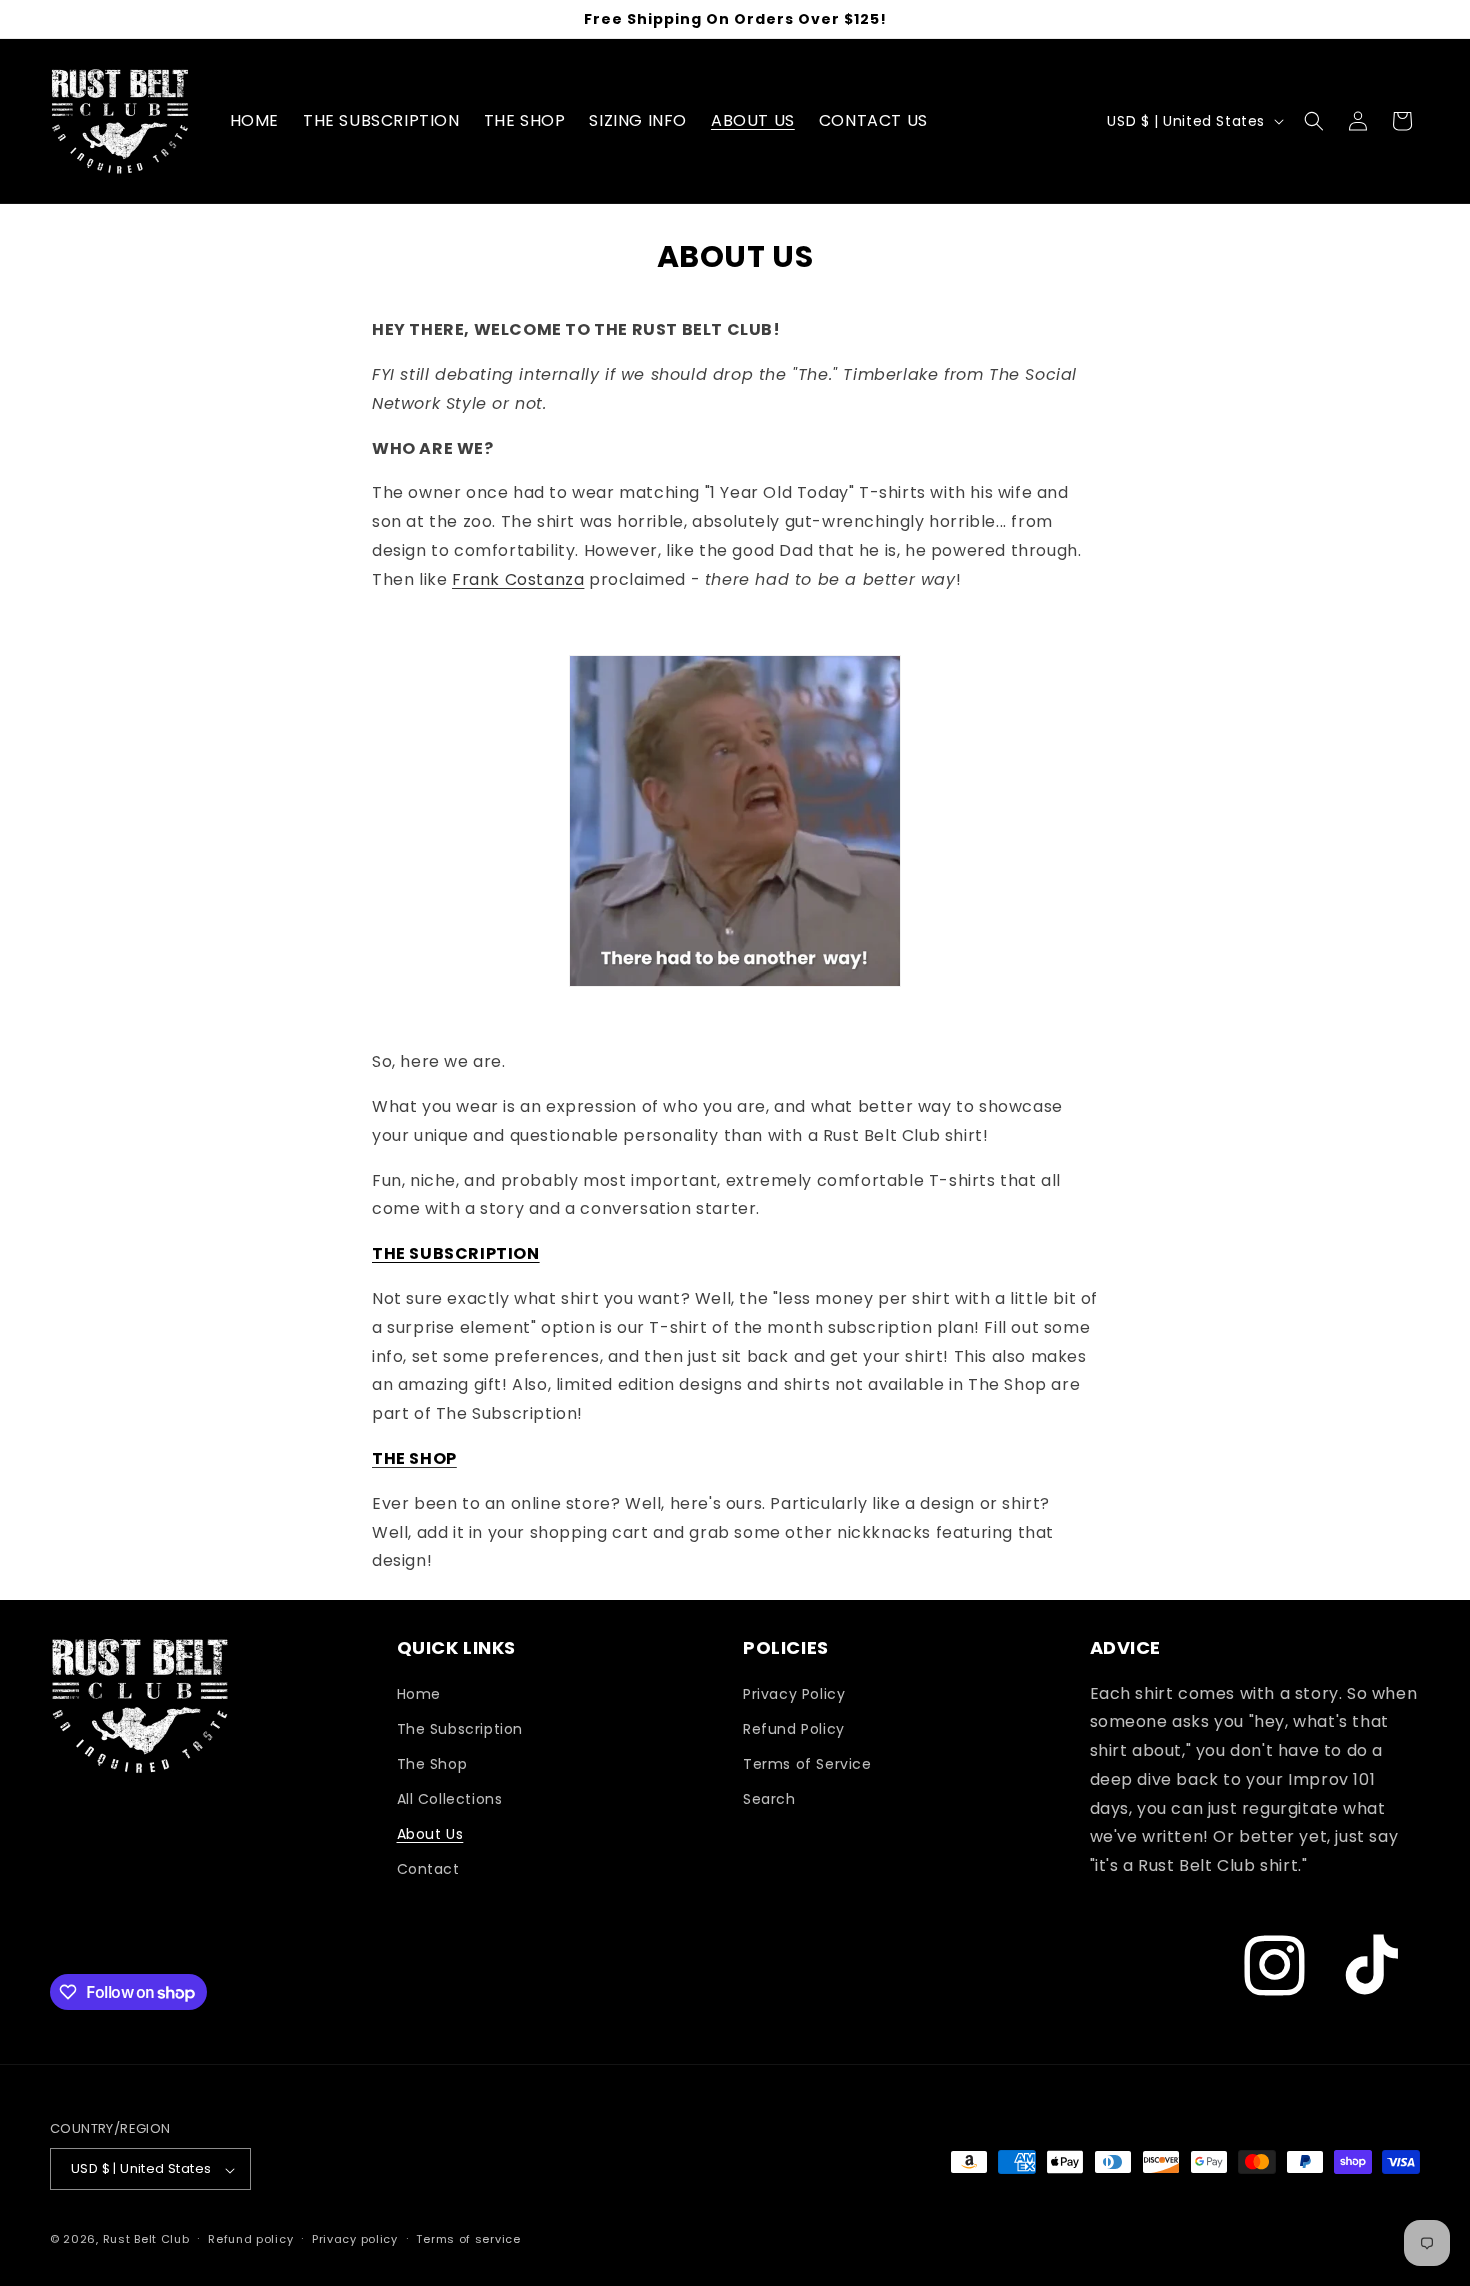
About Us (430, 1834)
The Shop (432, 1763)
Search (769, 1799)
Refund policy (250, 2239)
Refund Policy (794, 1728)
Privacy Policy (794, 1693)
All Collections (450, 1799)
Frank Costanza (518, 578)
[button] (1314, 121)
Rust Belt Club (146, 2240)
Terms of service (468, 2239)
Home (419, 1693)
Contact (428, 1869)
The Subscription (460, 1728)
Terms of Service (807, 1763)
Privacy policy (355, 2239)
